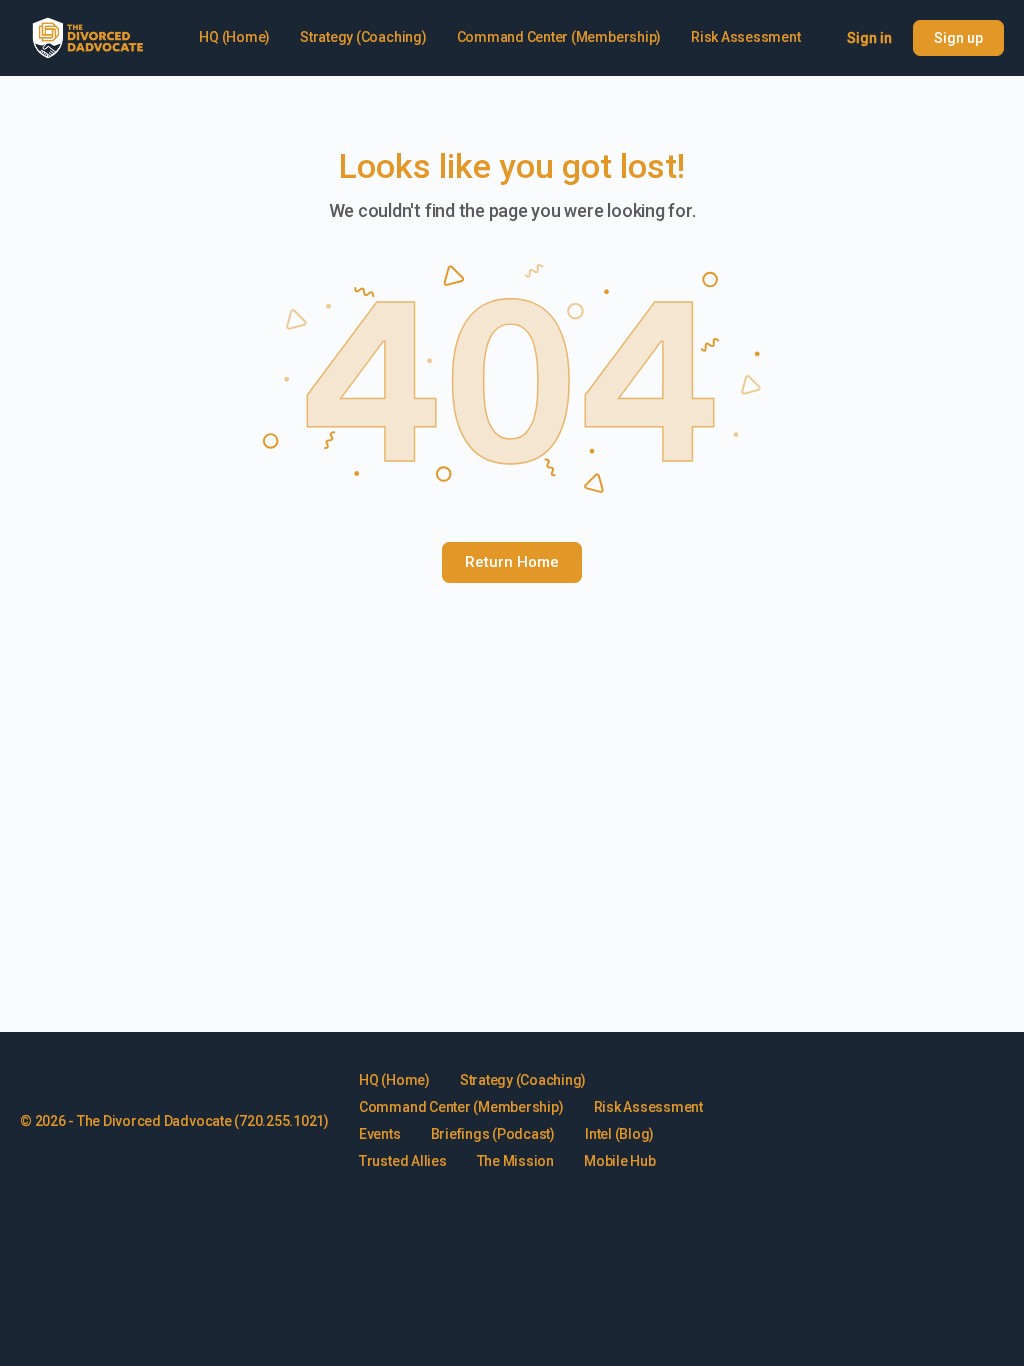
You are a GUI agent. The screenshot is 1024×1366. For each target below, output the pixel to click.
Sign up (958, 38)
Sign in (869, 38)
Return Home (512, 562)
